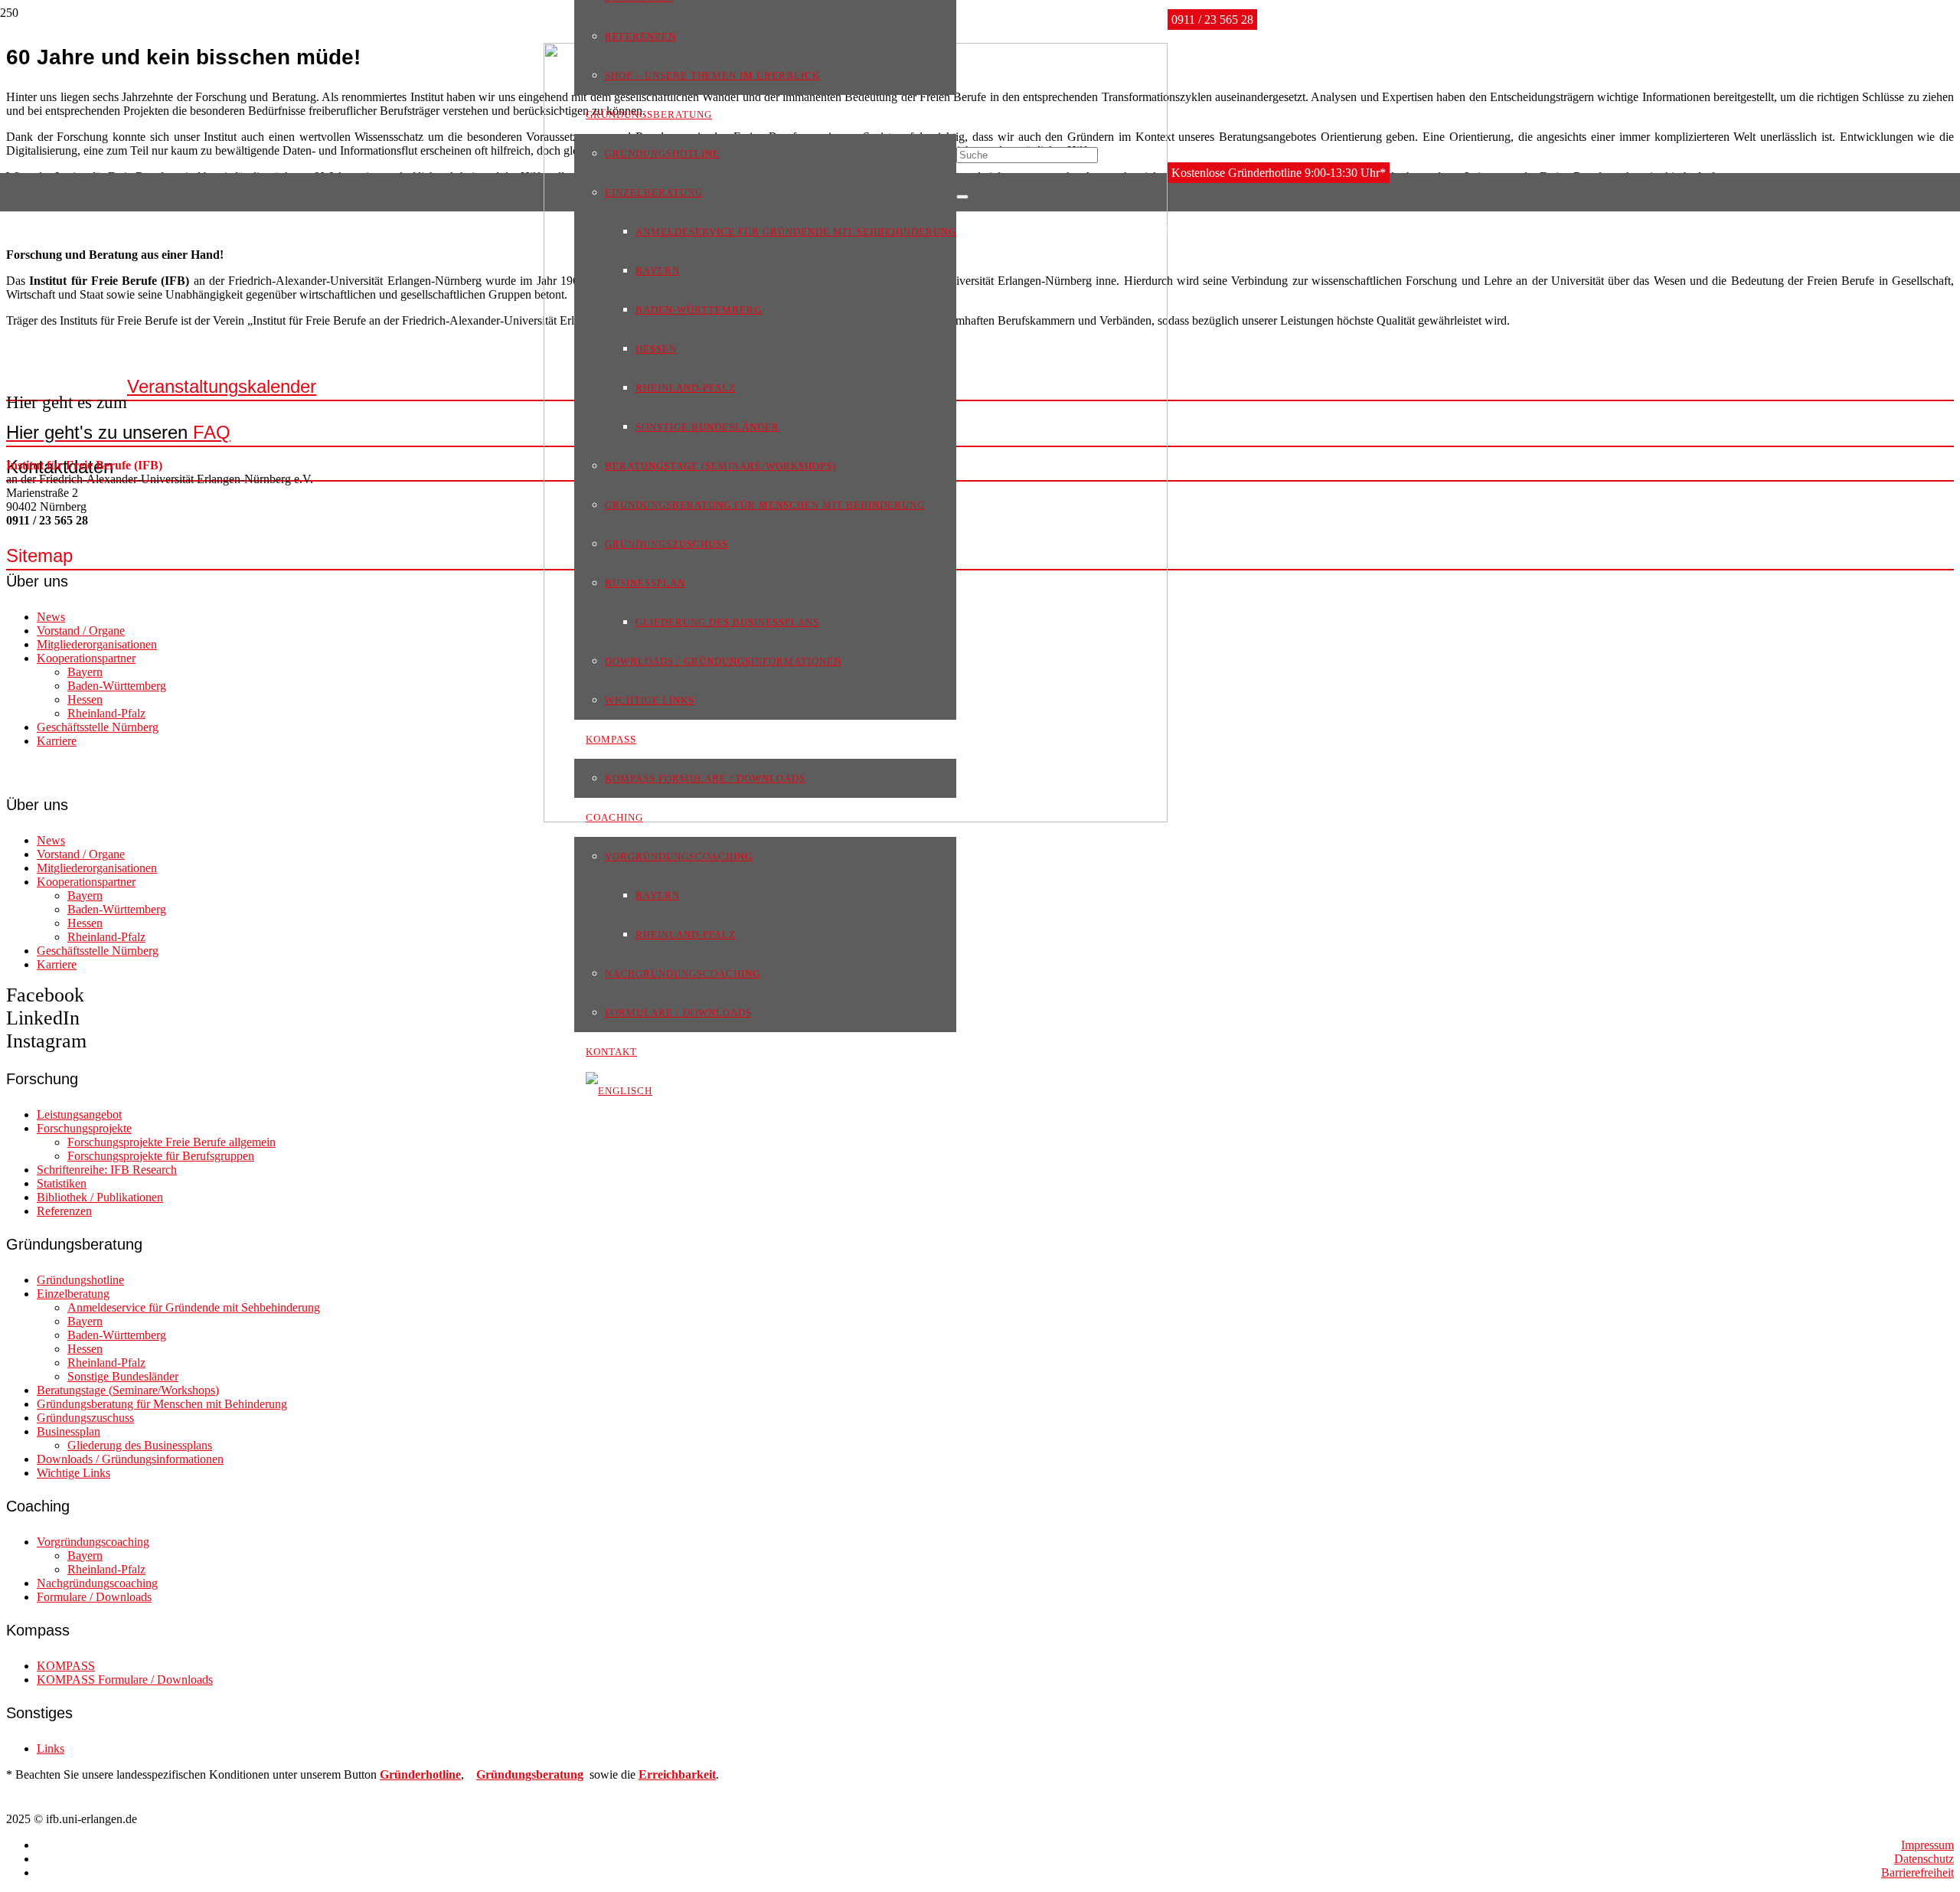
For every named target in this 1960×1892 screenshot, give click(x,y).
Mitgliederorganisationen (97, 644)
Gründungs (506, 1774)
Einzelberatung (73, 1294)
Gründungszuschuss (85, 1418)
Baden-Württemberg (117, 686)
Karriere (57, 741)
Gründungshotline (80, 1280)
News (51, 617)
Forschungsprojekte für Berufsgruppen (161, 1156)
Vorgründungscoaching (93, 1542)
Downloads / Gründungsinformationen (130, 1459)
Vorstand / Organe (81, 631)
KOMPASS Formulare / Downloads (125, 1680)
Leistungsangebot (79, 1114)
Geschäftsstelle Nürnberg (98, 727)
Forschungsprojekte (84, 1128)
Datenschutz (1924, 1859)
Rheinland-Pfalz (106, 713)
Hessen (85, 699)
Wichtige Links (73, 1473)
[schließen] (962, 197)
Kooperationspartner (86, 658)
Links (51, 1748)
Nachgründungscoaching (97, 1583)
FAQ (118, 432)
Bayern (85, 672)
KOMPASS (66, 1666)
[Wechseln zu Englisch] (619, 1090)
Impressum (1927, 1845)
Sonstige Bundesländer (123, 1376)
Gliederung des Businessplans (140, 1445)
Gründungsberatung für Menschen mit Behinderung (162, 1404)
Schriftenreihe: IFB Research (107, 1170)
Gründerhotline (420, 1774)
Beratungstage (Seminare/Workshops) (128, 1390)
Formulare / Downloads (94, 1597)
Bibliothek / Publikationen (100, 1197)
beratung (560, 1774)
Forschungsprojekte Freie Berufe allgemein (171, 1142)
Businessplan (69, 1431)
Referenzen (64, 1211)
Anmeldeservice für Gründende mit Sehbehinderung (194, 1307)
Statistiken (62, 1183)
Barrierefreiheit (1918, 1872)
